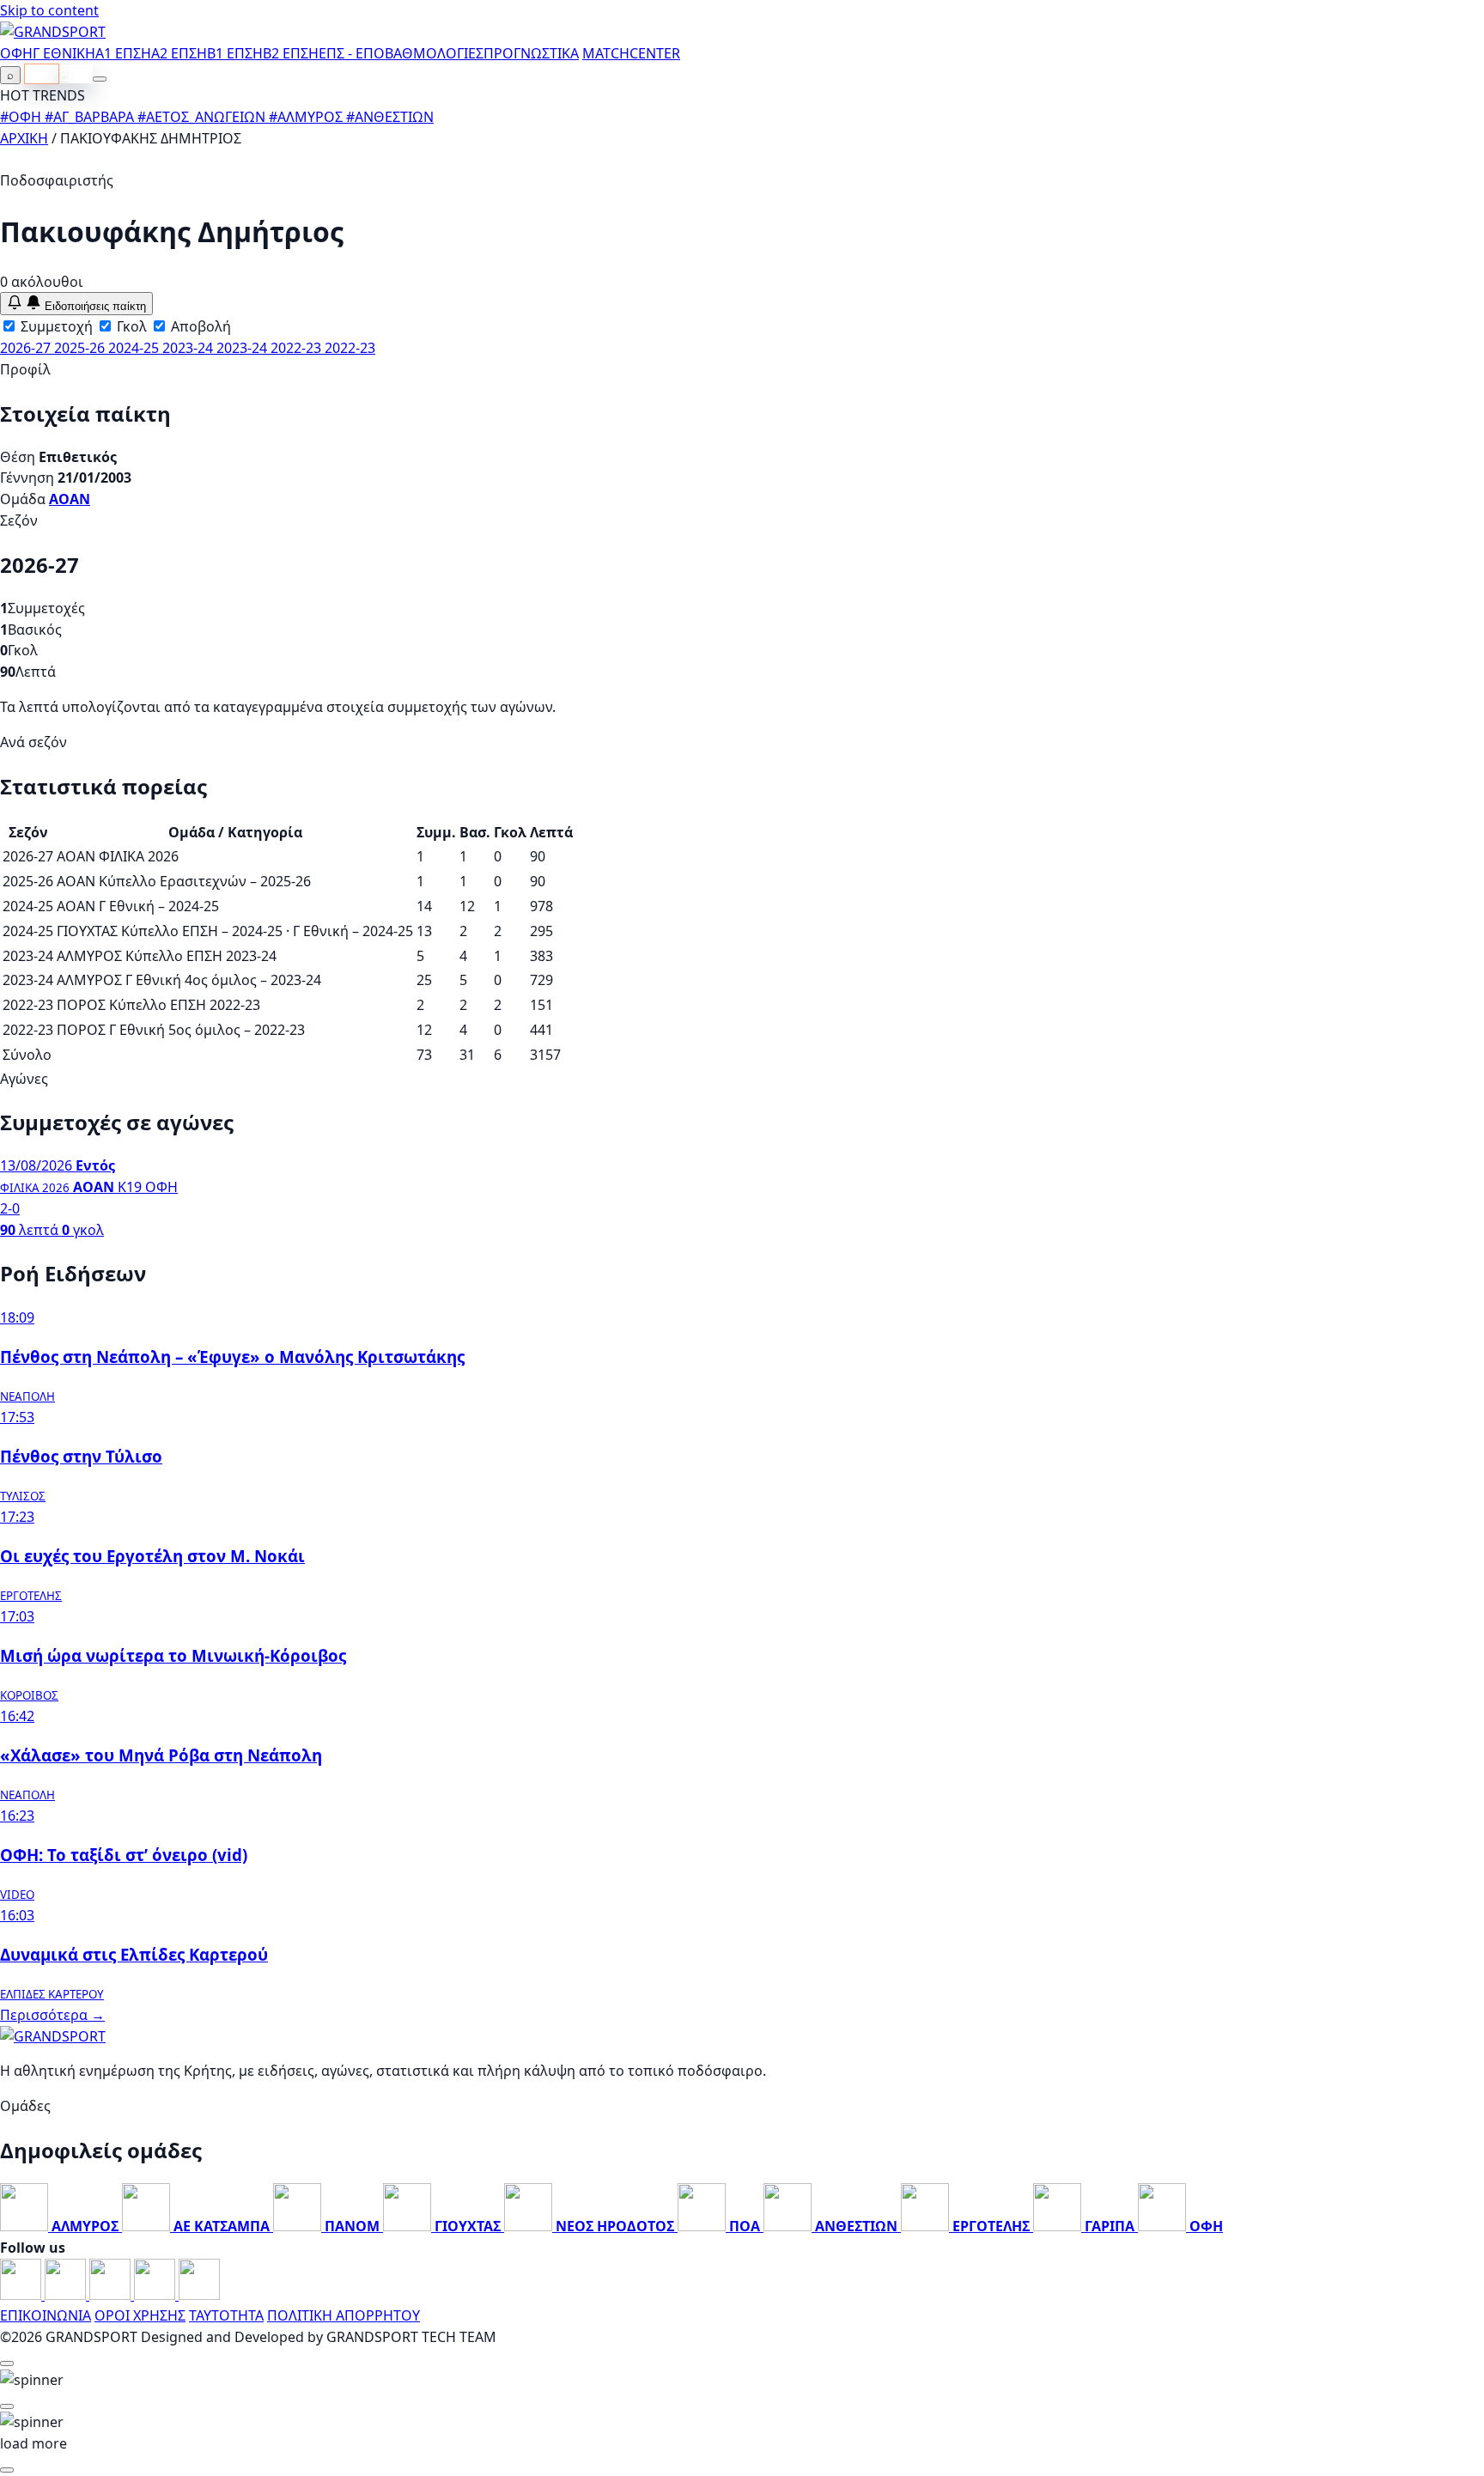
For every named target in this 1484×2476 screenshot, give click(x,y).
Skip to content (49, 10)
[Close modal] (7, 2363)
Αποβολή (199, 326)
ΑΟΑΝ (70, 499)
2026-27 (27, 348)
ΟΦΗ (16, 53)
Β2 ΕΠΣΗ (291, 53)
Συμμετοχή (55, 326)
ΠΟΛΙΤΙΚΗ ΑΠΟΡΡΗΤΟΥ (344, 2315)
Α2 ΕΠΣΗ (179, 53)
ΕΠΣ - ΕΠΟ (352, 53)
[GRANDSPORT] (53, 32)
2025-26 (81, 348)
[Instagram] (67, 2295)
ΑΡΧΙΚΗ (24, 138)
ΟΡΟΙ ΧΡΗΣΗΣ (140, 2315)
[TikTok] (199, 2295)
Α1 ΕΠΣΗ (123, 53)
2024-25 (135, 348)
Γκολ (130, 326)
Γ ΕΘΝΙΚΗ (64, 53)
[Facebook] (22, 2295)
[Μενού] (100, 79)
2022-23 (298, 348)
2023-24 (189, 348)
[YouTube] (112, 2295)
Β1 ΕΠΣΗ (235, 53)
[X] (156, 2295)
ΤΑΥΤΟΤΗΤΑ (226, 2315)
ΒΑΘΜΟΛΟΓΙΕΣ (434, 53)
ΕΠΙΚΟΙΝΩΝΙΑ (46, 2315)
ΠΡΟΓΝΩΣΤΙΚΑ (531, 53)
